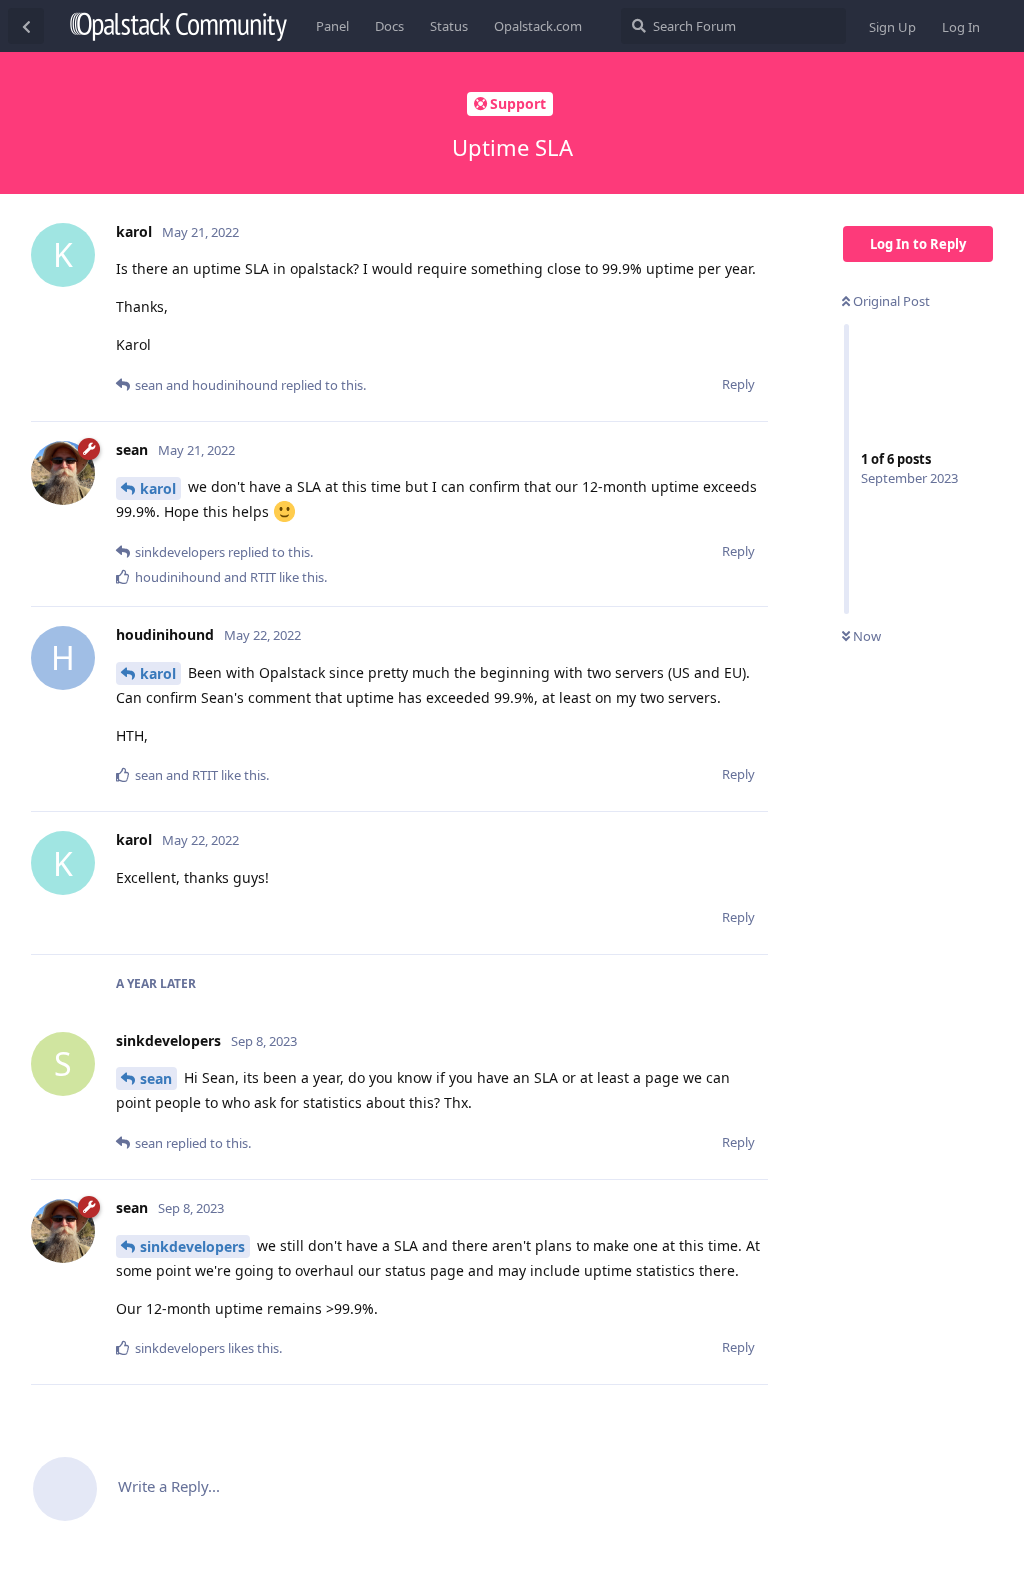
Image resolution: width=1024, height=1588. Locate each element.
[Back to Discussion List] (26, 26)
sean (156, 1078)
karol (158, 488)
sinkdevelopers (192, 1246)
